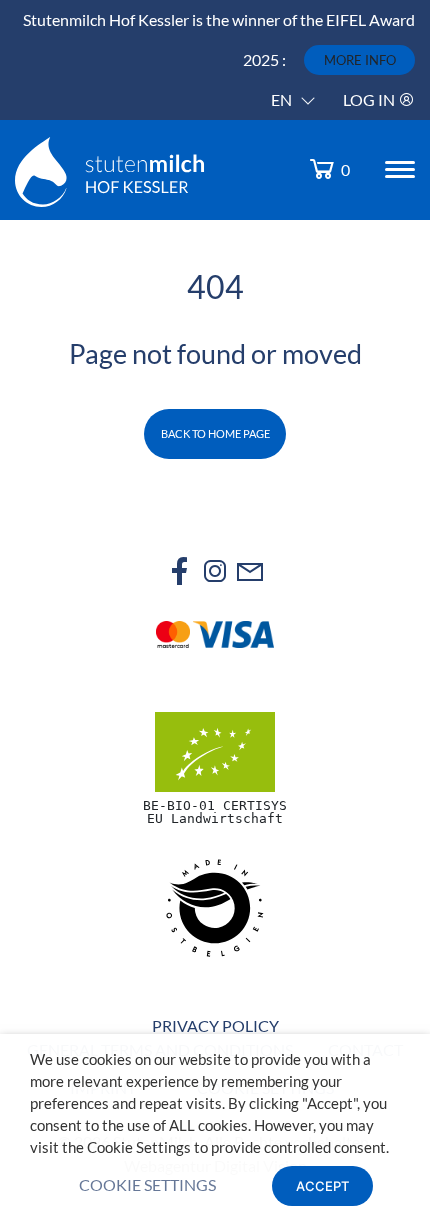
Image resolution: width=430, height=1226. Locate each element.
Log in (370, 99)
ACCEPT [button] (322, 1186)
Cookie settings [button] (147, 1184)
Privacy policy (215, 1025)
